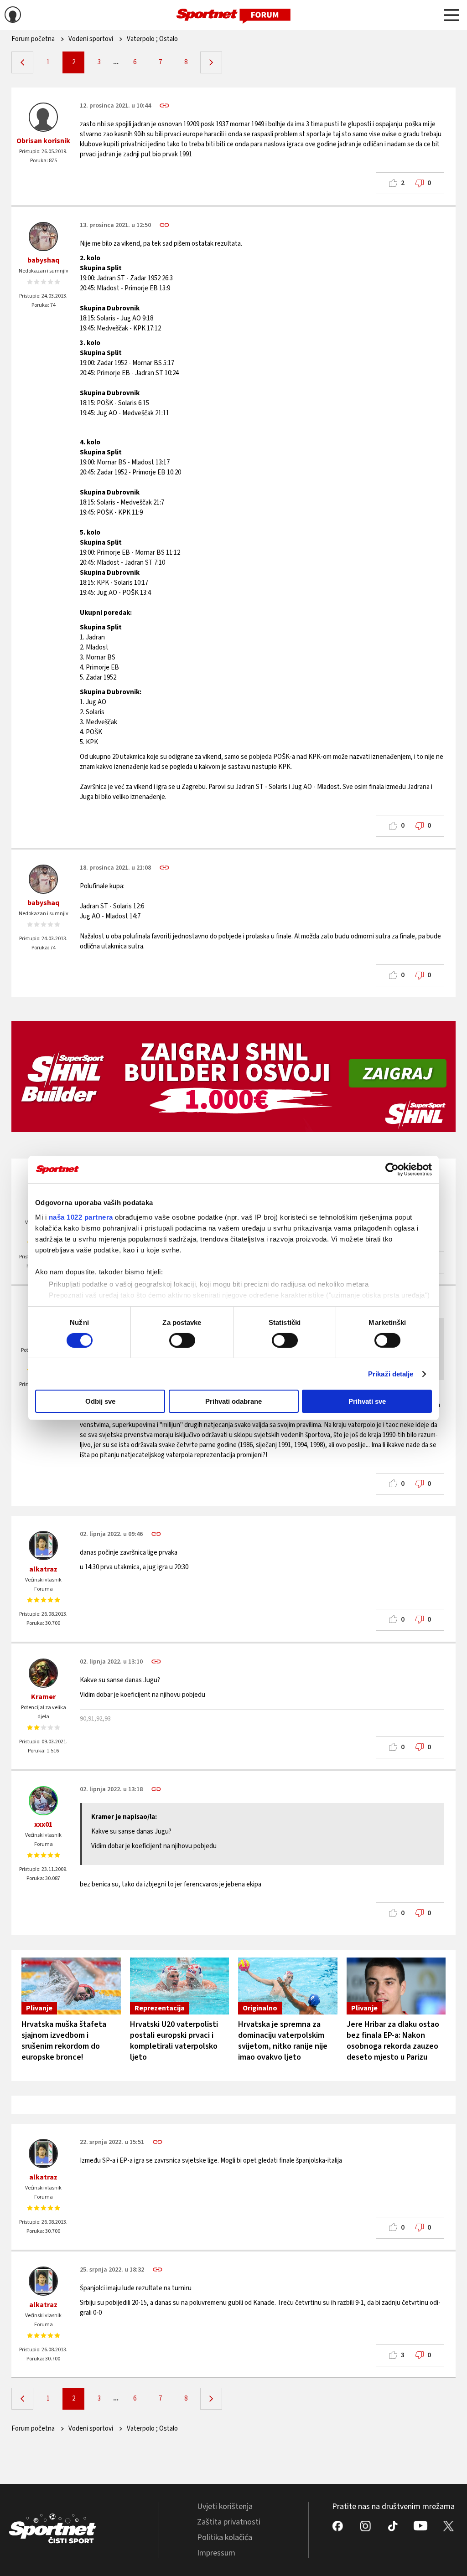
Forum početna (33, 39)
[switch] (182, 1340)
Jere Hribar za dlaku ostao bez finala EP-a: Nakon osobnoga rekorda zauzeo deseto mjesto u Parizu (393, 2041)
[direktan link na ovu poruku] (164, 106)
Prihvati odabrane (233, 1401)
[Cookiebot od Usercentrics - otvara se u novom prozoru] (392, 1170)
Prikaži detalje (391, 1374)
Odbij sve (100, 1401)
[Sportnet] (233, 15)
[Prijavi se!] (13, 16)
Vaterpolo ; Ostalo (152, 39)
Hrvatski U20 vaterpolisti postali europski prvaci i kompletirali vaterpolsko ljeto (174, 2041)
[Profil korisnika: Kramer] (43, 1673)
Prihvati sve (367, 1401)
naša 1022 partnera (81, 1217)
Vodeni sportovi (91, 39)
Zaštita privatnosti (229, 2522)
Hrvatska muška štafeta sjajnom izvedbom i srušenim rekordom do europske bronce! (64, 2041)
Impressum (216, 2553)
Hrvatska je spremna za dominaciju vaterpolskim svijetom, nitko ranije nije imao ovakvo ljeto (283, 2041)
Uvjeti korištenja (225, 2506)
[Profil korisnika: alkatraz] (43, 1546)
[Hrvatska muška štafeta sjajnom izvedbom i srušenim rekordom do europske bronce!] (71, 1986)
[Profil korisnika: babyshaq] (43, 237)
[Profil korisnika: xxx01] (43, 1801)
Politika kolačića (225, 2537)
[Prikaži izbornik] (451, 16)
